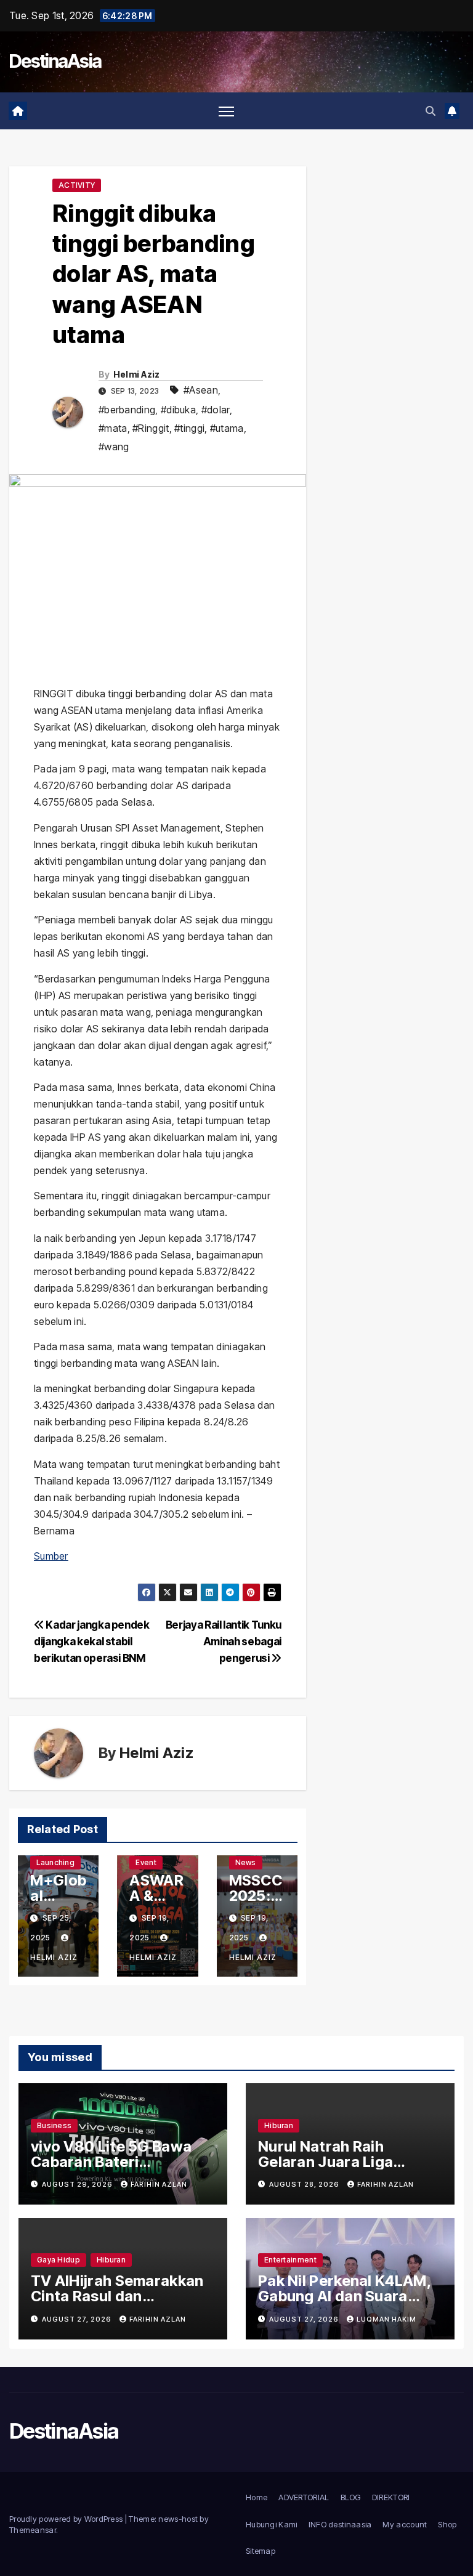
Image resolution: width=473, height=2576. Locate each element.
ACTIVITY (77, 185)
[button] (431, 111)
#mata (113, 428)
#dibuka (178, 410)
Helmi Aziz (137, 374)
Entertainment (290, 2260)
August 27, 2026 (78, 2319)
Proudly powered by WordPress (67, 2519)
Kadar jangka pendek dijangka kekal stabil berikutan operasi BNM (92, 1641)
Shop (447, 2524)
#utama (227, 428)
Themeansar (33, 2530)
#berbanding (127, 410)
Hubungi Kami (272, 2524)
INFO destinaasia (340, 2524)
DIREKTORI (391, 2497)
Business (54, 2125)
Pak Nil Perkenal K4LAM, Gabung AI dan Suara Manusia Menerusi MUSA (347, 2296)
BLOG (351, 2497)
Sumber (51, 1556)
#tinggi (189, 428)
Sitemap (261, 2551)
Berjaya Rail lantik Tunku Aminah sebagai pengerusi (224, 1641)
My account (405, 2524)
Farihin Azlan (159, 2184)
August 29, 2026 (78, 2184)
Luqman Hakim (386, 2319)
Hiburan (279, 2125)
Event (146, 1862)
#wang (114, 447)
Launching (55, 1862)
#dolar (216, 410)
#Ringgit (151, 428)
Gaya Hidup (59, 2260)
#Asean (201, 390)
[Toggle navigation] (226, 111)
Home (257, 2497)
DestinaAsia (55, 61)
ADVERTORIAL (304, 2497)
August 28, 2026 (305, 2184)
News (246, 1862)
